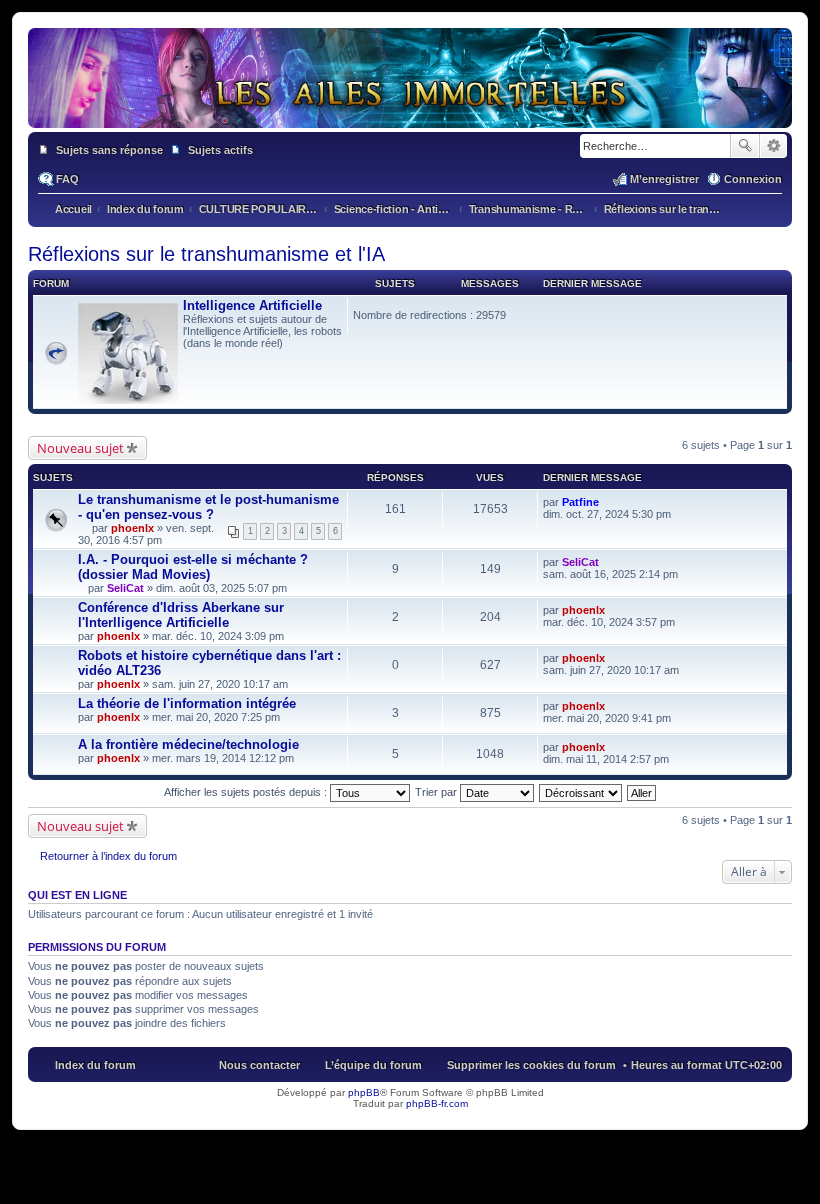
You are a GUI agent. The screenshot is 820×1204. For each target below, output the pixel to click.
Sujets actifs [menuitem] (220, 150)
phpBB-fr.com (437, 1103)
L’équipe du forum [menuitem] (373, 1065)
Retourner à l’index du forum (108, 856)
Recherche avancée (773, 146)
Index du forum (95, 1065)
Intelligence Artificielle (252, 305)
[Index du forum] (410, 108)
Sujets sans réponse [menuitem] (109, 150)
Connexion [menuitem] (753, 179)
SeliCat (125, 588)
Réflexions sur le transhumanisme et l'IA (206, 254)
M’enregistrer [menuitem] (664, 179)
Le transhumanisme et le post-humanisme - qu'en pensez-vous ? (208, 507)
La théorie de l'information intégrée (187, 703)
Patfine (580, 502)
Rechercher (745, 146)
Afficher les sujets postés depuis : (247, 792)
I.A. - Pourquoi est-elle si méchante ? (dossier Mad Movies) (193, 567)
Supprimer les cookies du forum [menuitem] (531, 1065)
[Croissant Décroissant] (581, 792)
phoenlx (132, 528)
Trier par (437, 792)
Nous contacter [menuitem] (259, 1065)
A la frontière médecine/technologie (188, 744)
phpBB (364, 1092)
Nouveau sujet (80, 448)
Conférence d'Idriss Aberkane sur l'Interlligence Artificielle (181, 615)
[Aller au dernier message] (607, 502)
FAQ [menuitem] (67, 179)
